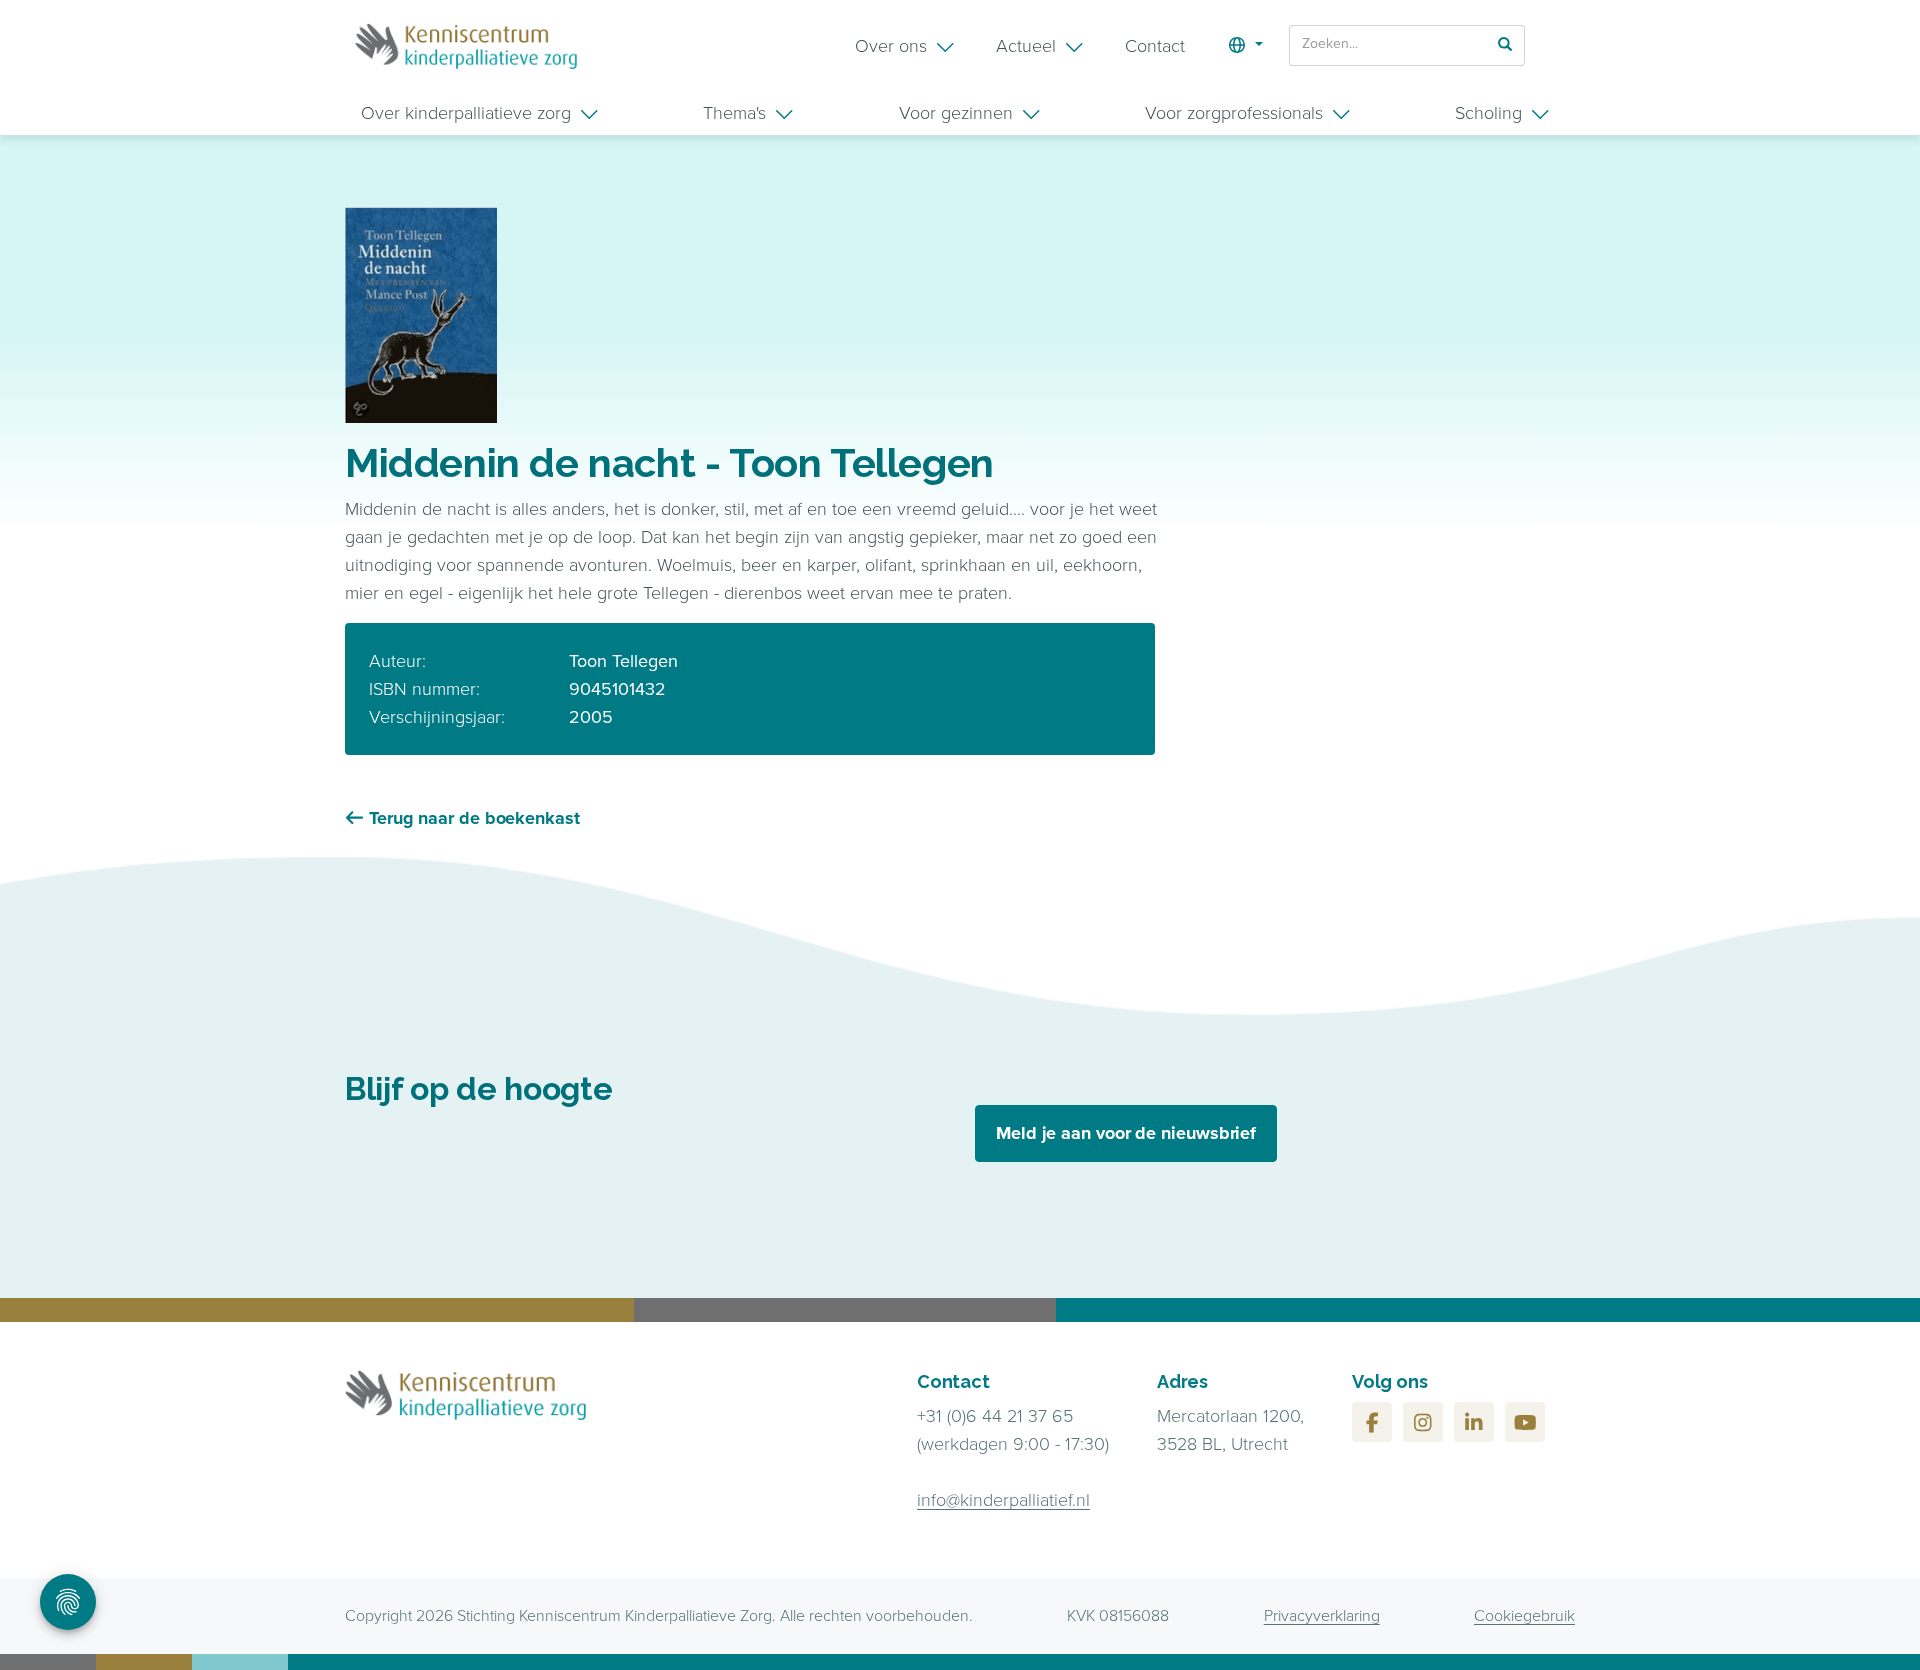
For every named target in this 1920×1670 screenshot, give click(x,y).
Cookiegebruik (1524, 1615)
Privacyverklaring (1322, 1615)
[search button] (1505, 44)
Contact (1155, 46)
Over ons (891, 46)
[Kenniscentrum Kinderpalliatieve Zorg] (466, 46)
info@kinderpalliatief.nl (1003, 1500)
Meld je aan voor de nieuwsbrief (1126, 1133)
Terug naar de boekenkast (474, 818)
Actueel (1026, 46)
